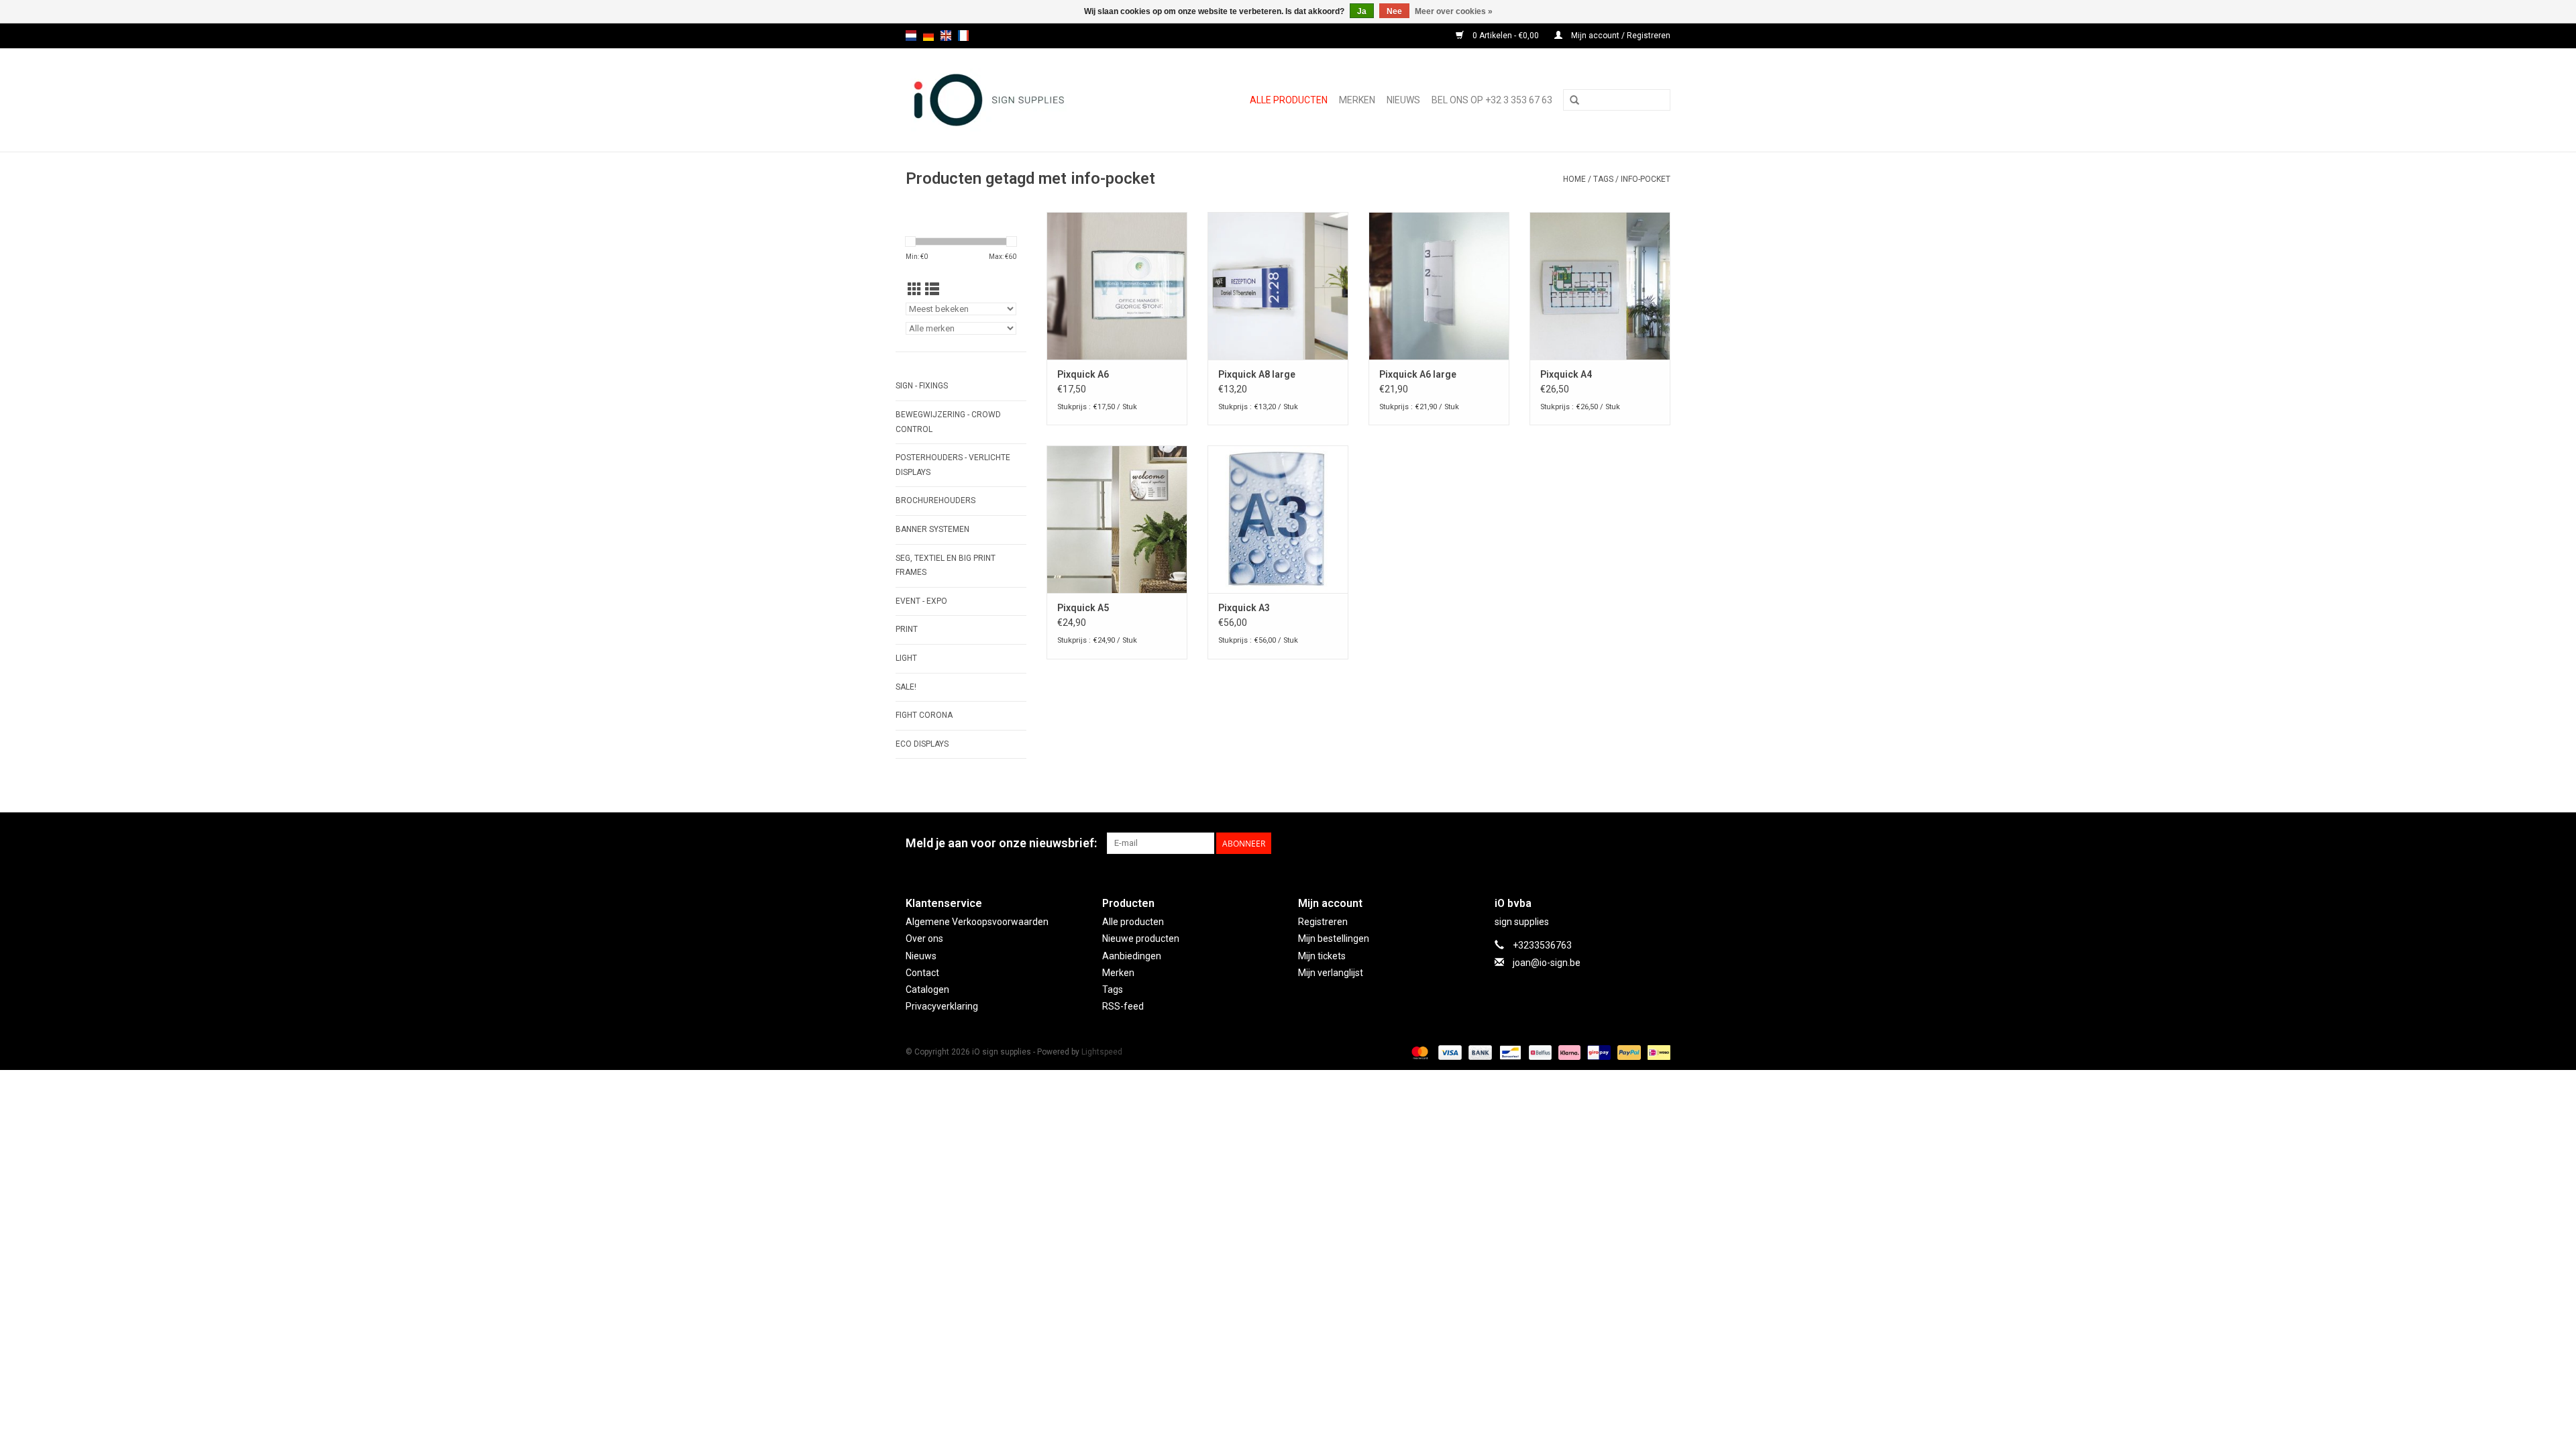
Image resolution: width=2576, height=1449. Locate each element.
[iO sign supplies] (1012, 100)
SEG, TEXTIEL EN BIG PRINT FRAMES (946, 566)
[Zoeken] (1574, 101)
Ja (1362, 11)
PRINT (907, 629)
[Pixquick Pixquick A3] (1278, 519)
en (946, 36)
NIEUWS (1403, 100)
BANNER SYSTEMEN (932, 529)
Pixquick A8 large (1257, 374)
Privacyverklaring (942, 1006)
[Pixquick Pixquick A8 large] (1278, 286)
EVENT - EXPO (921, 601)
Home (1574, 179)
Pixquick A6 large (1418, 374)
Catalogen (927, 989)
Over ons (924, 938)
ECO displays (922, 744)
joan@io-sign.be (1547, 963)
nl (911, 36)
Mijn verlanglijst (1331, 973)
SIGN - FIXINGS (922, 386)
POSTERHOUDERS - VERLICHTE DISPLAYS (953, 465)
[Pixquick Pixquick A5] (1117, 519)
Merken (1357, 100)
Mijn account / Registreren (1620, 36)
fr (963, 36)
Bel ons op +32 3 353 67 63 (1492, 100)
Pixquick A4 (1566, 374)
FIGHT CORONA (924, 715)
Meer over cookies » (1454, 11)
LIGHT (906, 658)
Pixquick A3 (1244, 608)
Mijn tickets (1322, 956)
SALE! (906, 687)
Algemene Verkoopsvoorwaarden (977, 922)
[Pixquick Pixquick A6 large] (1439, 286)
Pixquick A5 (1083, 608)
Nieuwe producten (1141, 938)
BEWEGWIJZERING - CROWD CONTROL (948, 422)
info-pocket (1646, 179)
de (928, 36)
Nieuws (921, 956)
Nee (1394, 11)
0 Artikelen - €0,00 (1506, 36)
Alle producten (1289, 100)
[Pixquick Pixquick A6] (1117, 286)
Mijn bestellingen (1334, 938)
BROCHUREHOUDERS (935, 500)
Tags (1603, 179)
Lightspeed (1102, 1052)
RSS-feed (1123, 1006)
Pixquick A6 (1083, 374)
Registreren (1323, 922)
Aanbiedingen (1132, 956)
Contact (922, 973)
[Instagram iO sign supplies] (1660, 843)
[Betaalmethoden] (1418, 1052)
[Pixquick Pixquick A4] (1600, 286)
